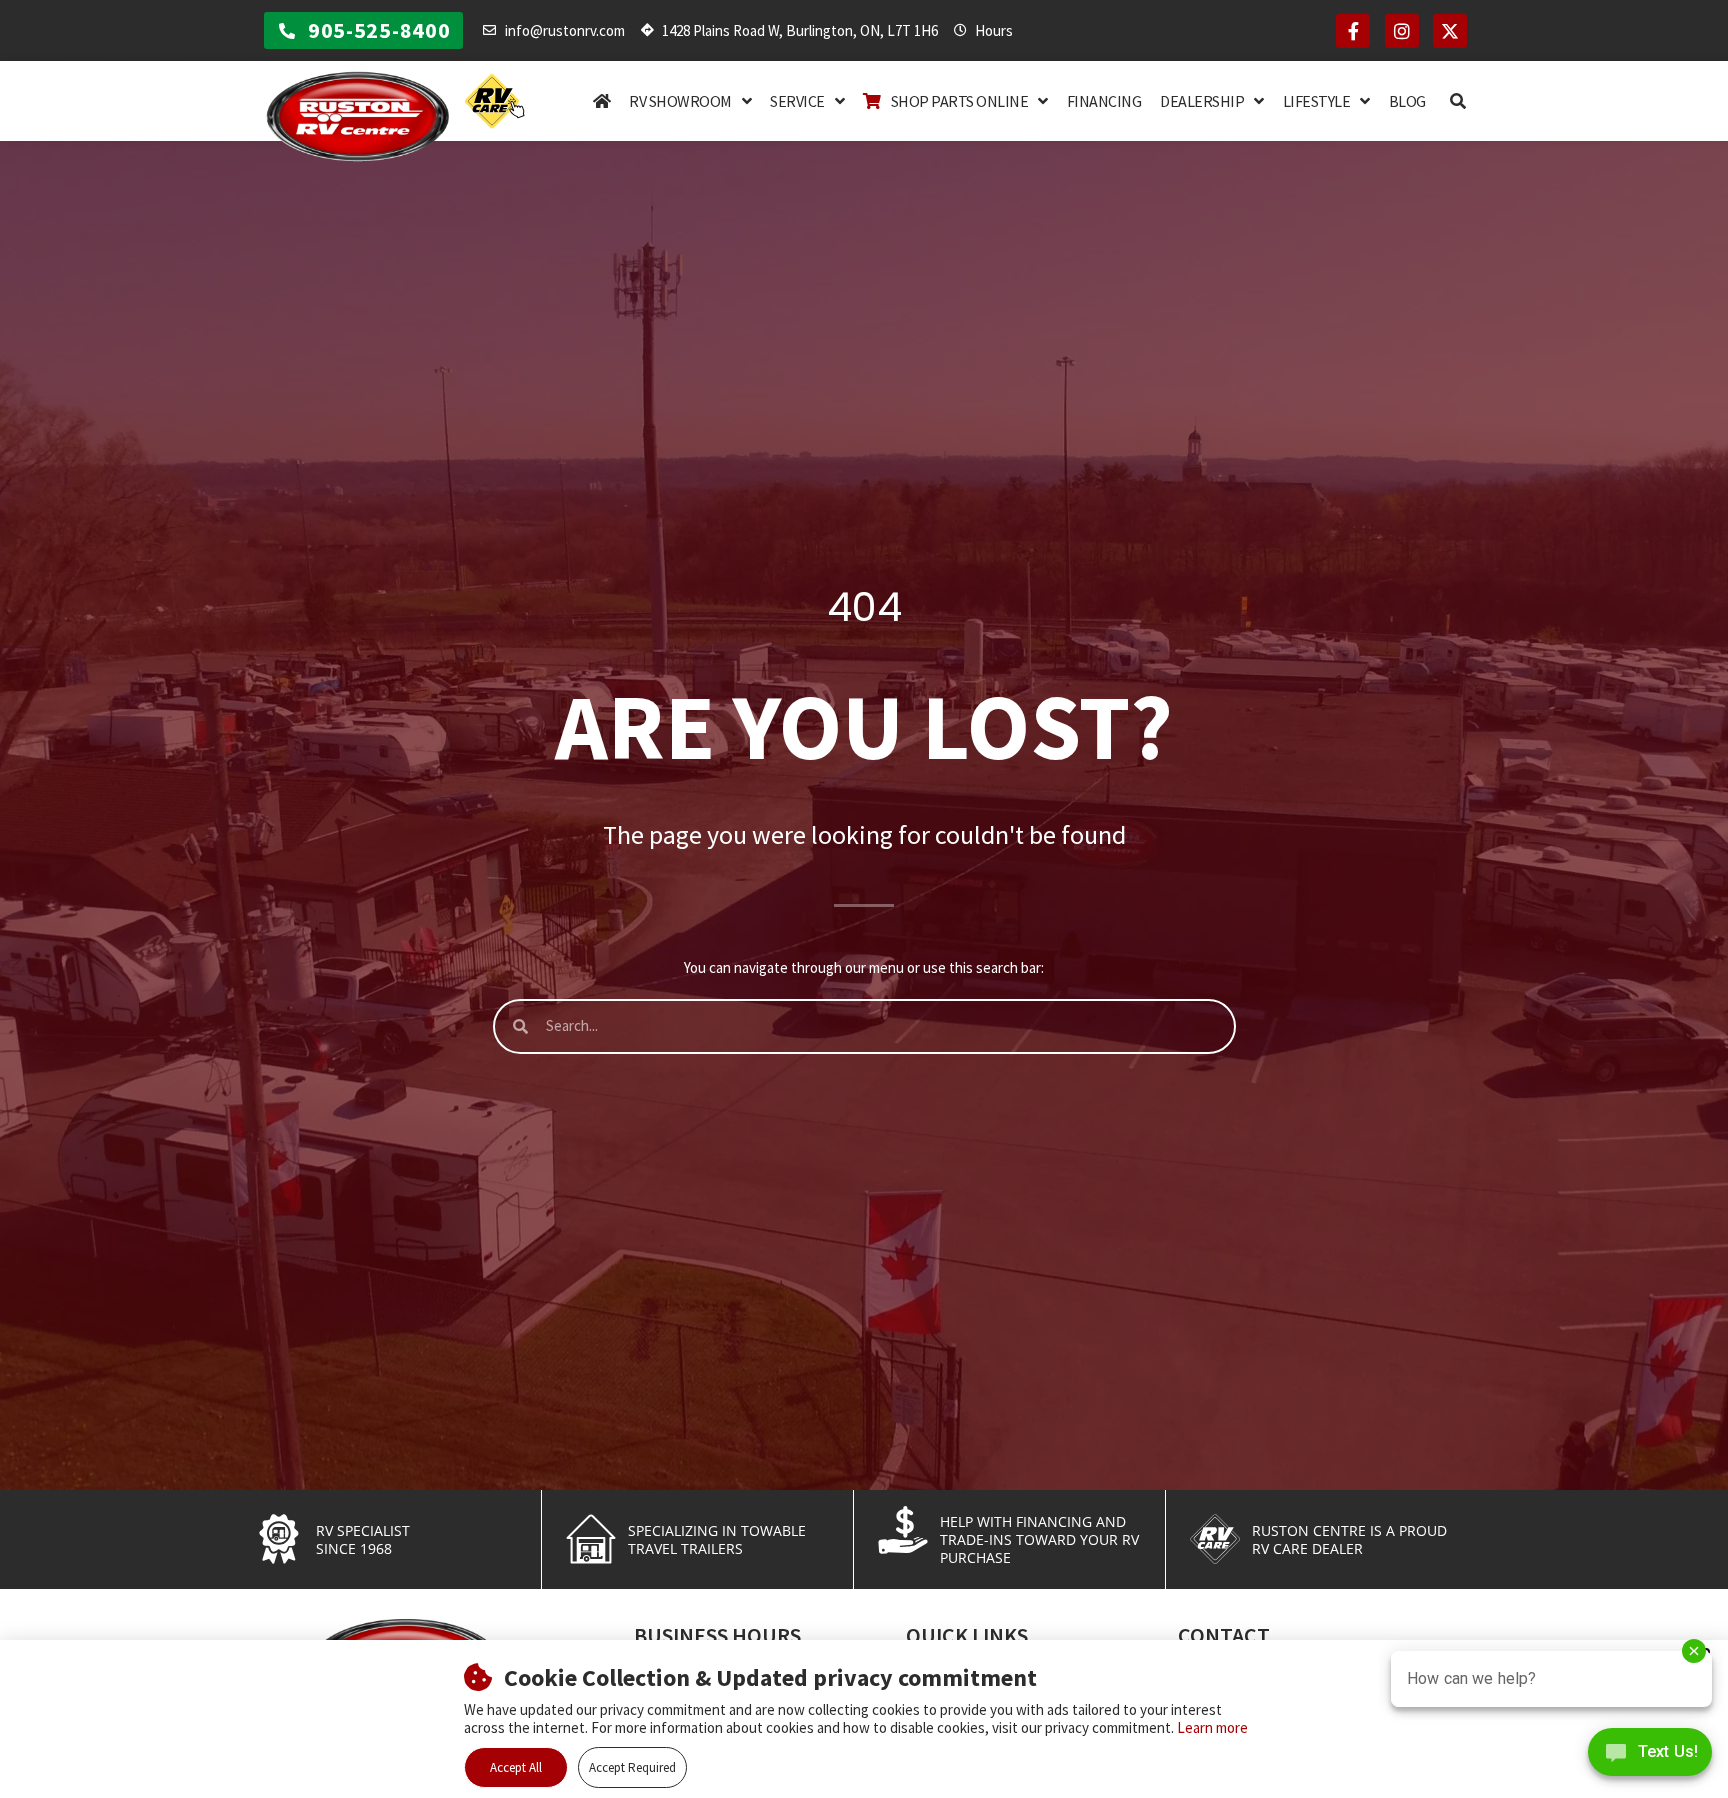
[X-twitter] (1450, 31)
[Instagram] (1402, 31)
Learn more (1212, 1727)
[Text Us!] (1650, 1757)
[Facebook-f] (1353, 31)
